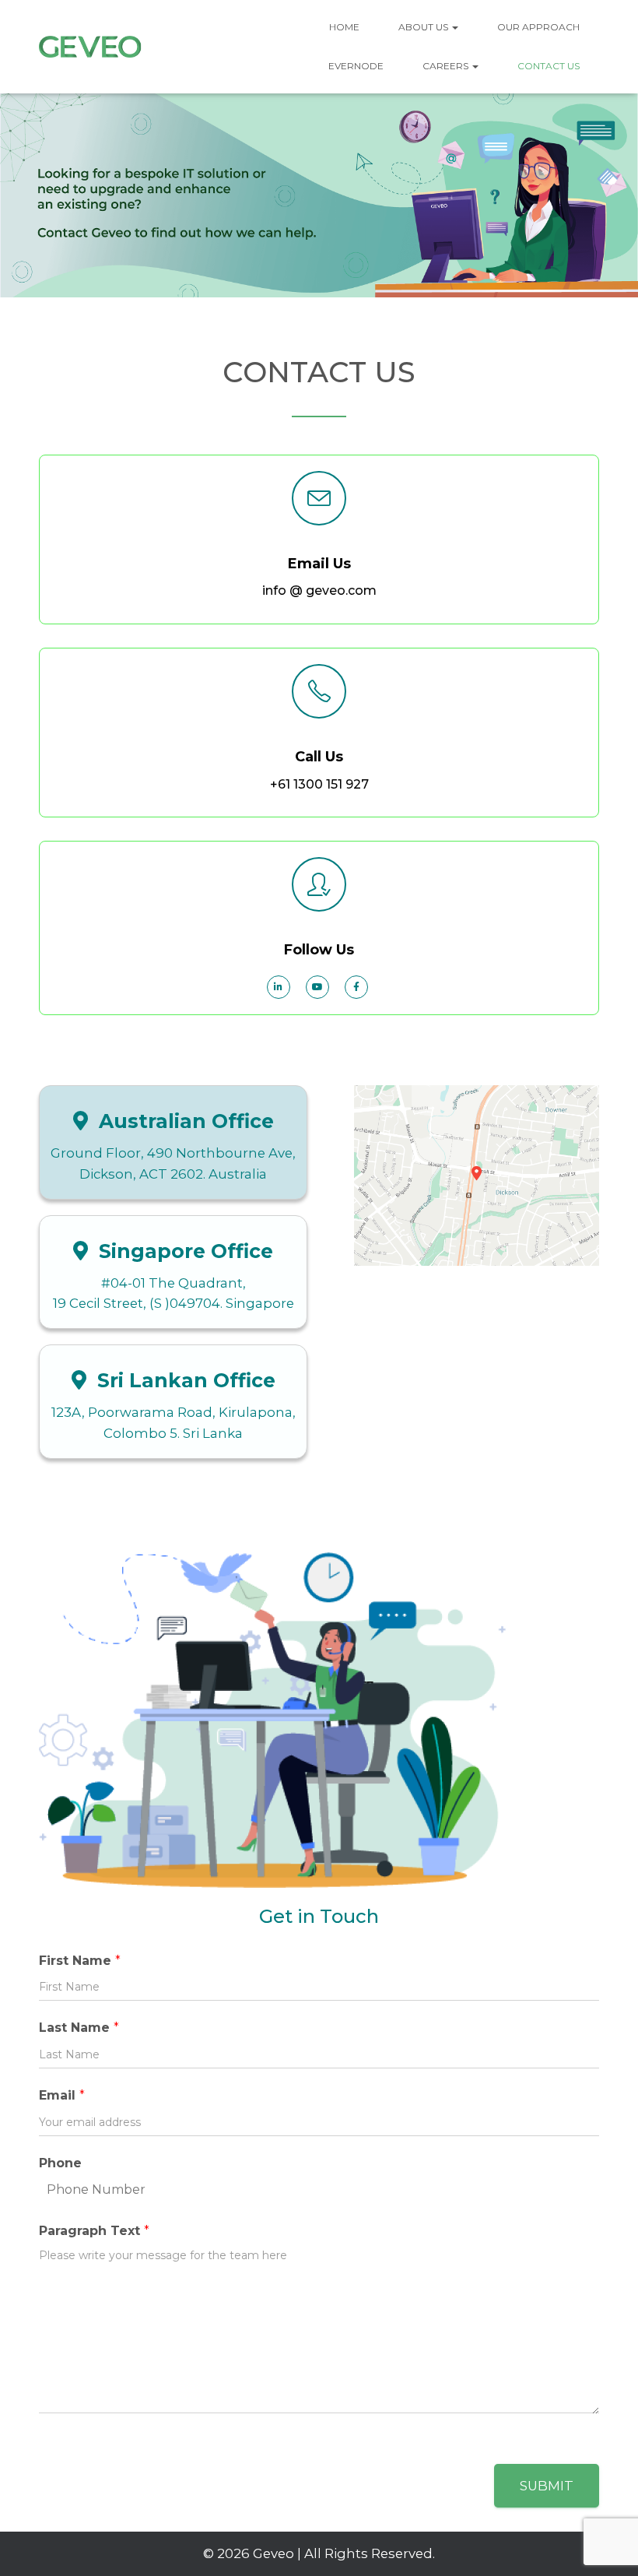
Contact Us (549, 66)
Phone (60, 2163)
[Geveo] (93, 47)
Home (344, 27)
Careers (447, 66)
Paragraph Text (94, 2231)
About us (424, 27)
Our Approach (538, 27)
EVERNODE (356, 66)
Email (62, 2095)
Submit (547, 2486)
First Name (80, 1961)
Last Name (79, 2028)
